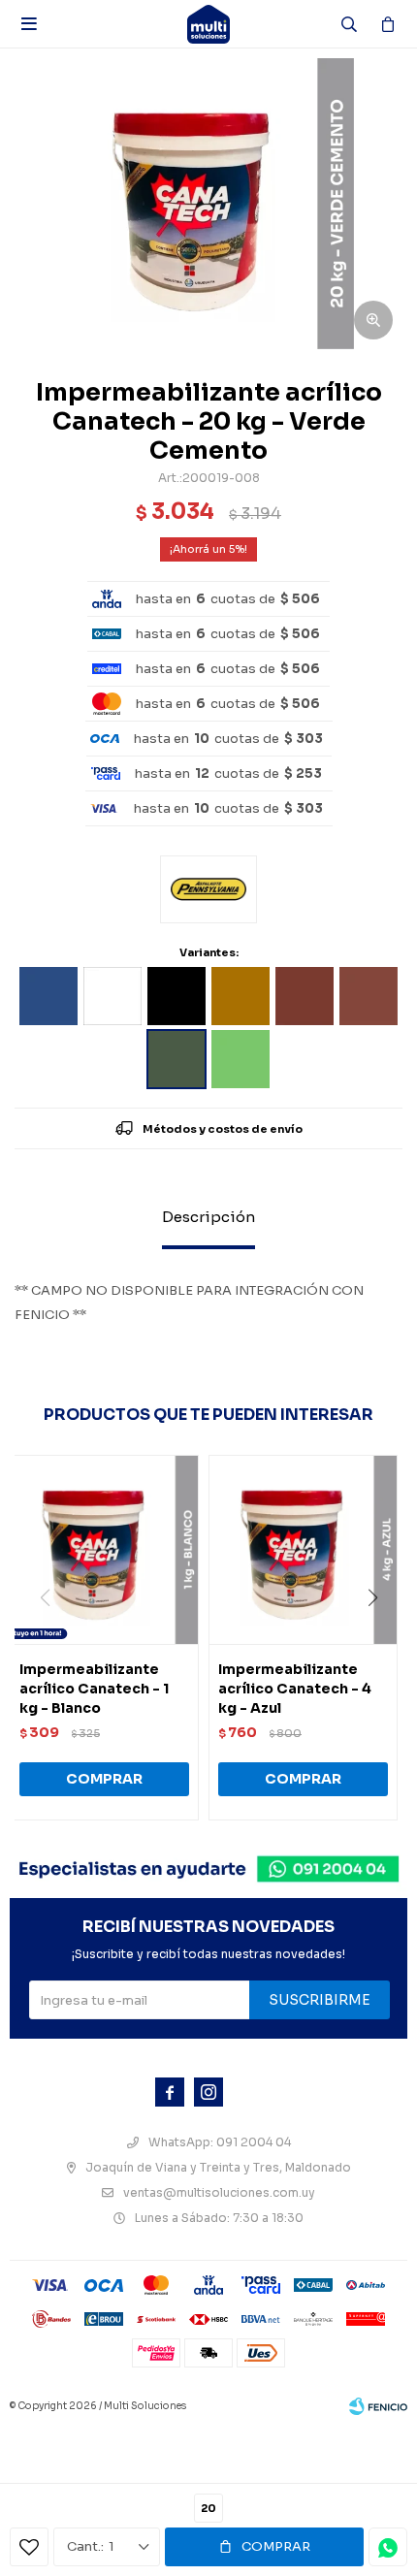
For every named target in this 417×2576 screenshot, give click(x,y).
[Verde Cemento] (176, 1059)
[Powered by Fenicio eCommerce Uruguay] (378, 2406)
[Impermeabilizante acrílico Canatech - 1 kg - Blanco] (104, 1549)
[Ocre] (241, 996)
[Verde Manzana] (241, 1059)
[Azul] (48, 996)
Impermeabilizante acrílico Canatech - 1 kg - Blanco (94, 1689)
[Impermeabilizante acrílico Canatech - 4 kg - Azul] (303, 1549)
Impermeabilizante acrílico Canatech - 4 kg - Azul (295, 1689)
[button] (380, 1637)
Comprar (276, 2546)
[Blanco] (112, 996)
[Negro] (176, 996)
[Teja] (369, 996)
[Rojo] (305, 996)
